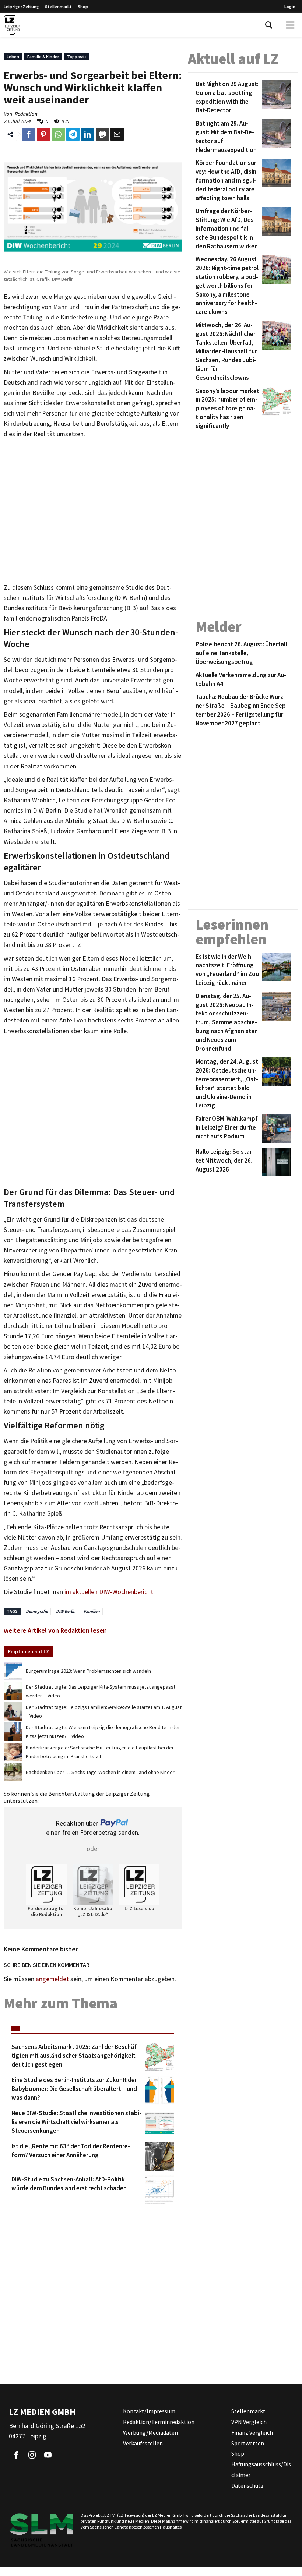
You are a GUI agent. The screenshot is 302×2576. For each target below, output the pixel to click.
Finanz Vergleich (252, 2432)
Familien (92, 1611)
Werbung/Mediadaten (150, 2432)
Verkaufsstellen (143, 2443)
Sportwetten (248, 2443)
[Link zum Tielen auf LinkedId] (88, 134)
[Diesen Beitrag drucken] (102, 134)
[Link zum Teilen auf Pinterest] (43, 134)
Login (290, 6)
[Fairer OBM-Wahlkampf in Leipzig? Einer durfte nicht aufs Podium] (275, 1129)
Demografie (37, 1611)
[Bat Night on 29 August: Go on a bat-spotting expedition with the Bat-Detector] (275, 97)
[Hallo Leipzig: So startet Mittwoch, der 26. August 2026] (275, 1162)
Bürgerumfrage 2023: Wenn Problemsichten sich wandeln (88, 1671)
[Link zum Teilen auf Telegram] (73, 134)
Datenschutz (247, 2485)
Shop (83, 6)
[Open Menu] (290, 25)
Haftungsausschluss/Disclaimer (261, 2469)
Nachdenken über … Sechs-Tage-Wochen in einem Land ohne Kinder (100, 1772)
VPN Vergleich (249, 2422)
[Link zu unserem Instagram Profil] (32, 2455)
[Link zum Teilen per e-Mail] (117, 134)
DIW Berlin (66, 1611)
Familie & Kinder (43, 56)
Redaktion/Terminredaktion (159, 2422)
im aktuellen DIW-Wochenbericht (108, 1592)
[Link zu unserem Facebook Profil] (16, 2455)
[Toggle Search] (269, 25)
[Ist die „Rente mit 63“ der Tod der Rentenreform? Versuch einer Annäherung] (159, 2156)
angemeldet (52, 1979)
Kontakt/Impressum (149, 2411)
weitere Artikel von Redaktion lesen (55, 1630)
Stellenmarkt (58, 6)
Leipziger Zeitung (21, 6)
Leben (13, 56)
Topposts (77, 56)
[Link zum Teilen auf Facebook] (29, 134)
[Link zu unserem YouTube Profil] (48, 2455)
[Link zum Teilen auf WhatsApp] (58, 134)
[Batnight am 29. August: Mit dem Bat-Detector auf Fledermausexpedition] (275, 137)
